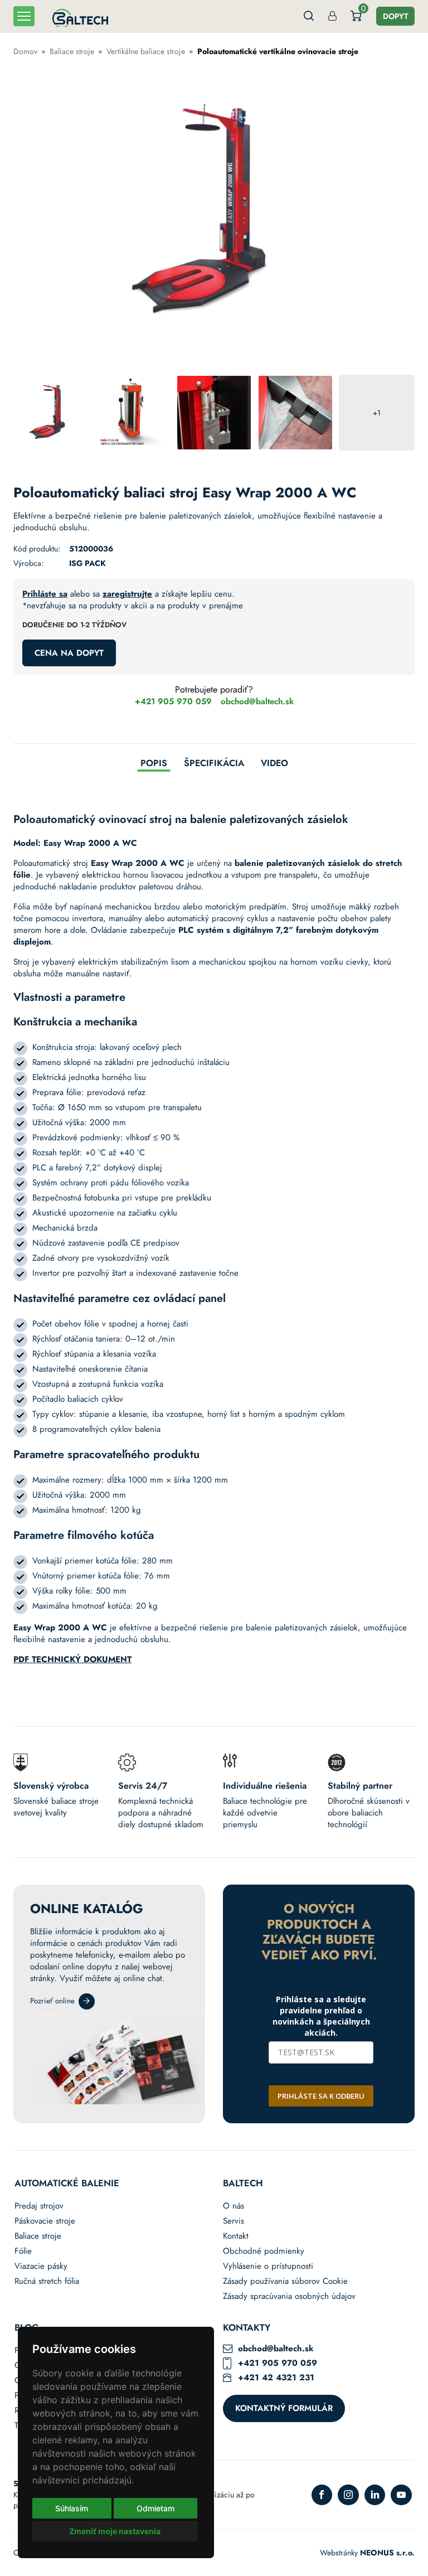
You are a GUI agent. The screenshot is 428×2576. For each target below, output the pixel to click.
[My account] (332, 16)
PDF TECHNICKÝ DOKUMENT (72, 1659)
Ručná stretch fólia (47, 2281)
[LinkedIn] (375, 2495)
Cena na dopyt (69, 653)
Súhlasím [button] (72, 2508)
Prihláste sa (45, 594)
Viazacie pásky (41, 2266)
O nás (234, 2206)
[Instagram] (348, 2495)
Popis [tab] (154, 764)
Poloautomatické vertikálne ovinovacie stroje (278, 51)
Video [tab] (274, 764)
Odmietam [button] (155, 2508)
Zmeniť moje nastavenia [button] (115, 2531)
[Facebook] (322, 2495)
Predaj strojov (39, 2206)
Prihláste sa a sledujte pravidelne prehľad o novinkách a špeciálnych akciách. (321, 2016)
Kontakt (236, 2236)
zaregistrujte (127, 594)
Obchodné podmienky (264, 2251)
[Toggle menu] (24, 16)
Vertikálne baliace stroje (146, 51)
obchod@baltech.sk (257, 702)
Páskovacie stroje (45, 2221)
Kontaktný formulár (284, 2408)
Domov (25, 51)
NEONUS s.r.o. (387, 2553)
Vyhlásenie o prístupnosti (268, 2266)
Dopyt (395, 16)
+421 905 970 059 (173, 702)
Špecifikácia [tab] (214, 764)
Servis (234, 2221)
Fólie (23, 2251)
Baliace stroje (72, 51)
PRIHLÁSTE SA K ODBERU (321, 2096)
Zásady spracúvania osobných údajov (289, 2296)
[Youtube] (401, 2495)
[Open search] (309, 16)
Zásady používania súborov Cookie (285, 2281)
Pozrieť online (52, 2001)
